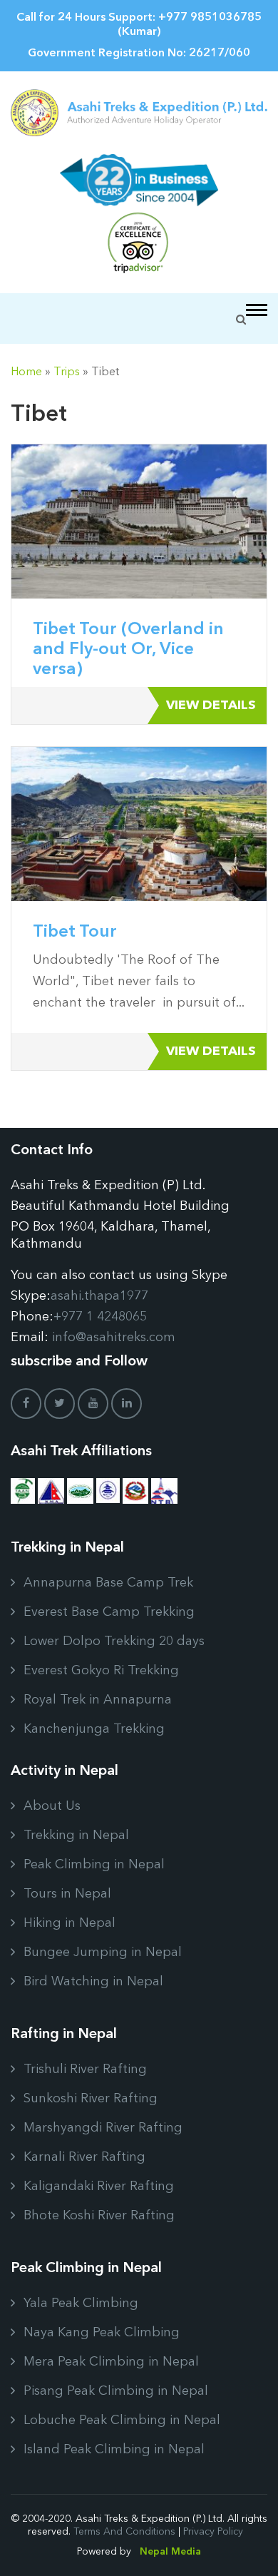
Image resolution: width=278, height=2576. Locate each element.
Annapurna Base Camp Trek (108, 1583)
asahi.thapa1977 (99, 1296)
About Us (52, 1806)
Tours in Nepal (67, 1894)
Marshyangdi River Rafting (103, 2128)
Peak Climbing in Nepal (94, 1865)
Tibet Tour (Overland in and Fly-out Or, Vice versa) (128, 650)
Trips (67, 372)
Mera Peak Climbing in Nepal (111, 2362)
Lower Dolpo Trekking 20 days (114, 1641)
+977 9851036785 (210, 18)
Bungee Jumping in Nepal (103, 1953)
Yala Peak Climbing (81, 2303)
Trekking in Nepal (76, 1836)
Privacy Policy (213, 2532)
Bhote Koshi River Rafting (99, 2216)
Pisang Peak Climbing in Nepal (116, 2391)
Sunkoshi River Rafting (91, 2099)
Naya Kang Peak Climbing (102, 2333)
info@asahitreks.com (114, 1338)
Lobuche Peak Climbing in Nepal (122, 2420)
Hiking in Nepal (69, 1923)
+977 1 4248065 (100, 1317)
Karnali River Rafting (84, 2157)
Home (26, 372)
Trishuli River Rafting (85, 2070)
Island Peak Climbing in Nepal (114, 2450)
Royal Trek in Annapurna (98, 1700)
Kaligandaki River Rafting (99, 2186)
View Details (211, 706)
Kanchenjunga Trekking (94, 1729)
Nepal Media (170, 2552)
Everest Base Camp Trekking (109, 1612)
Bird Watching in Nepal (93, 1982)
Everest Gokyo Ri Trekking (101, 1671)
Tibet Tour (75, 932)
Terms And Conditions (124, 2532)
